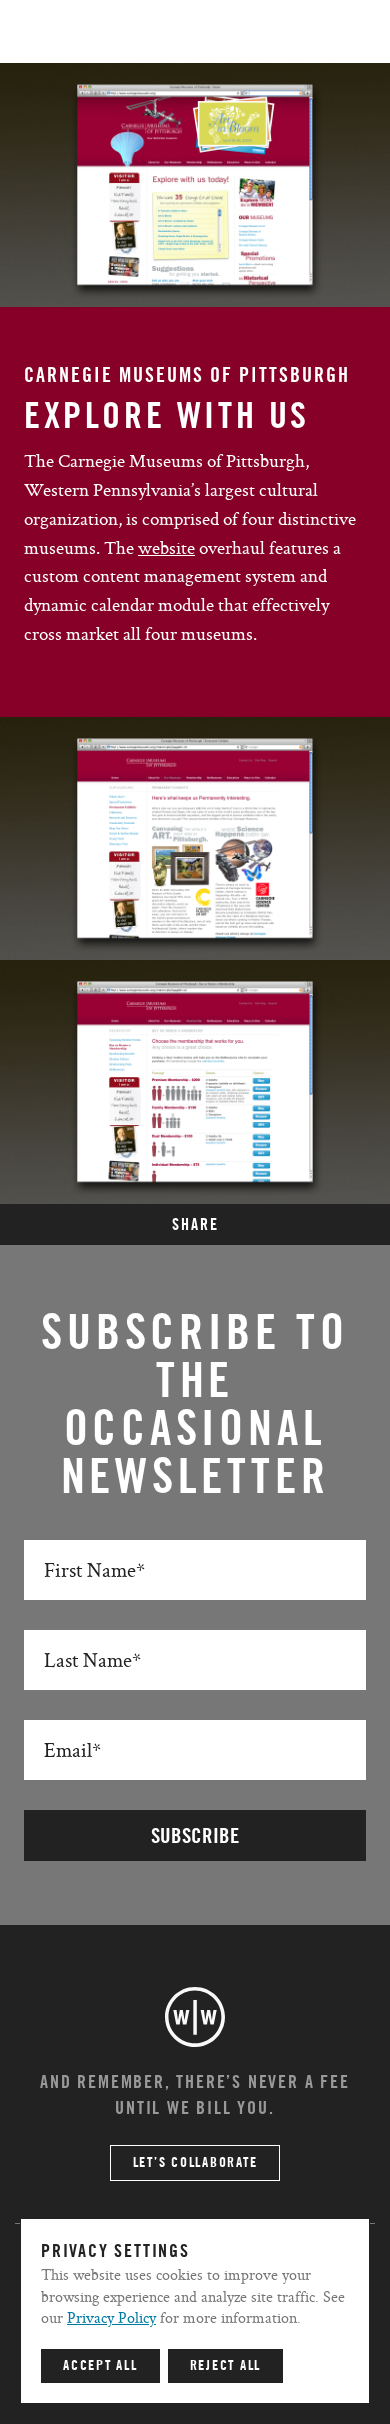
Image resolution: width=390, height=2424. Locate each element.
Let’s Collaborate (195, 2163)
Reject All (226, 2366)
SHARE (195, 1225)
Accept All (100, 2366)
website (166, 547)
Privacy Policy (111, 2317)
